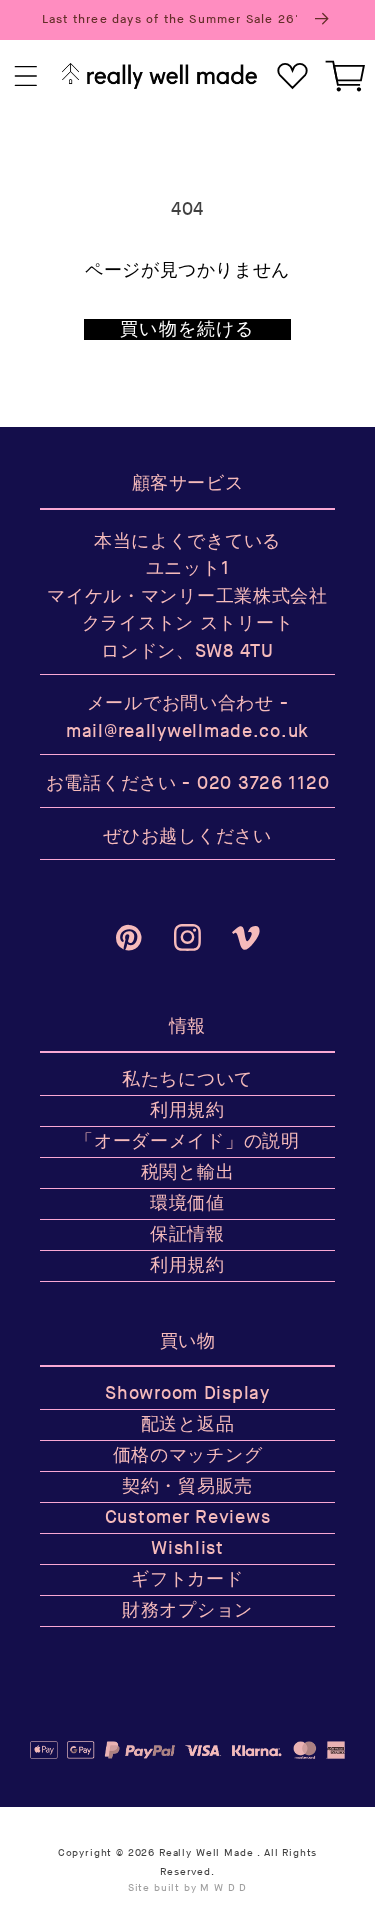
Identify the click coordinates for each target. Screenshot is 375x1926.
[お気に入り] (292, 76)
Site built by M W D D (188, 1888)
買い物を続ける (187, 329)
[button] (26, 76)
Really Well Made (206, 1853)
